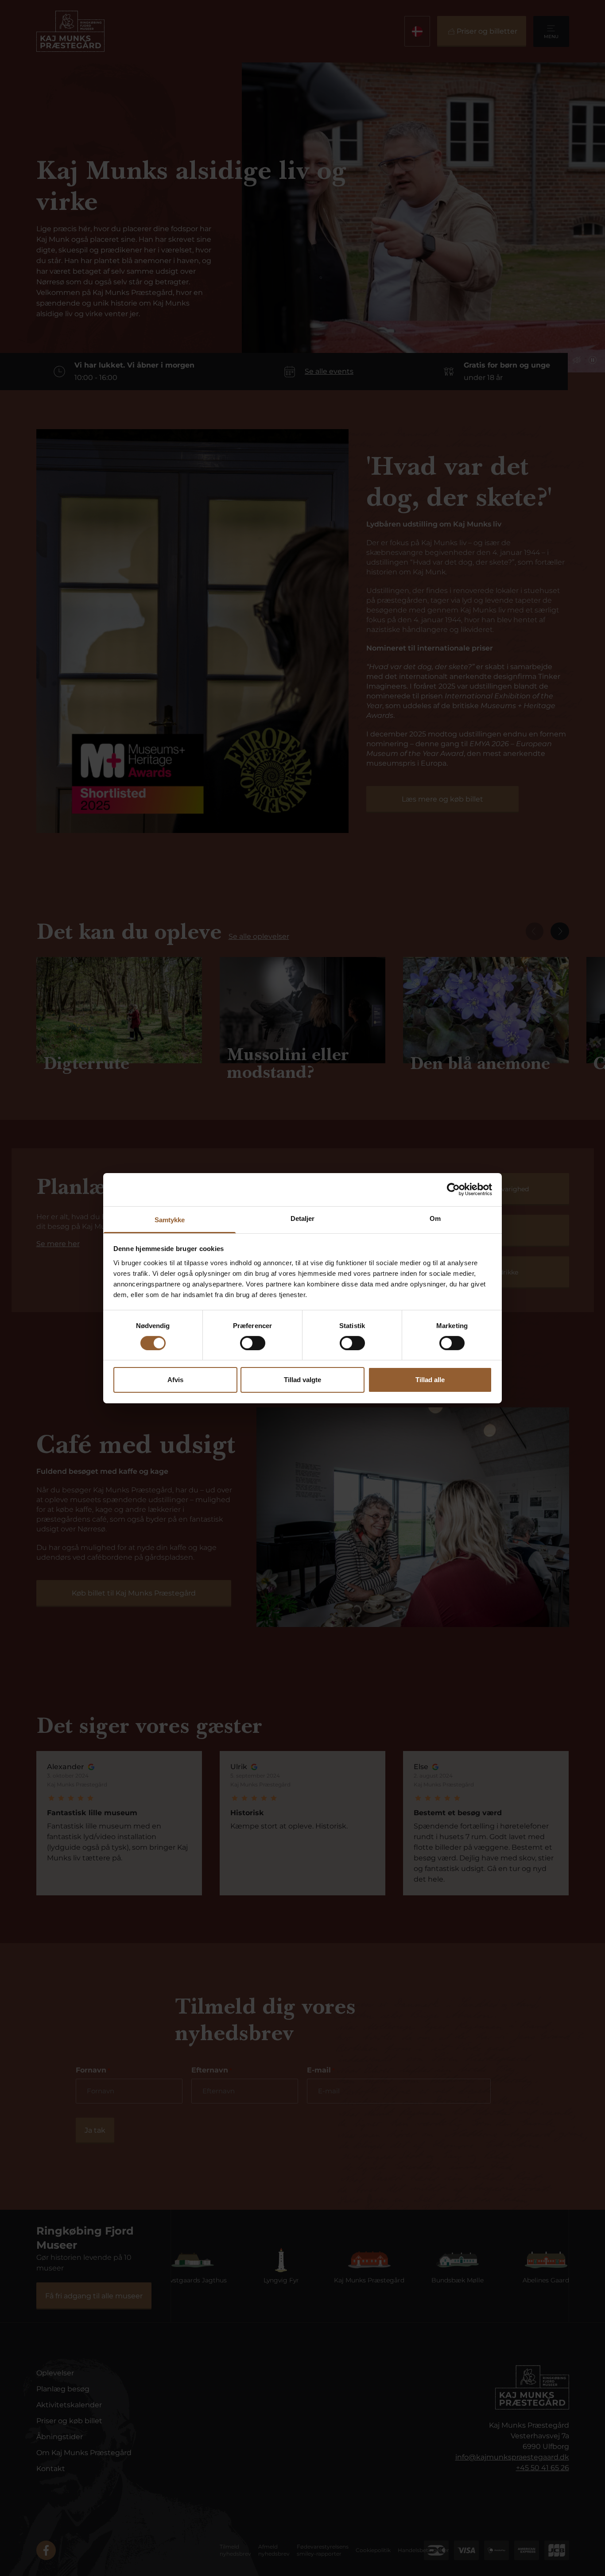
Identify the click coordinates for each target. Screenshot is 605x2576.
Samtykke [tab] (170, 1219)
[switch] (253, 1343)
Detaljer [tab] (303, 1218)
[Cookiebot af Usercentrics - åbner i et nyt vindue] (453, 1189)
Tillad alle (430, 1380)
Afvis (175, 1380)
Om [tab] (435, 1218)
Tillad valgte (302, 1380)
